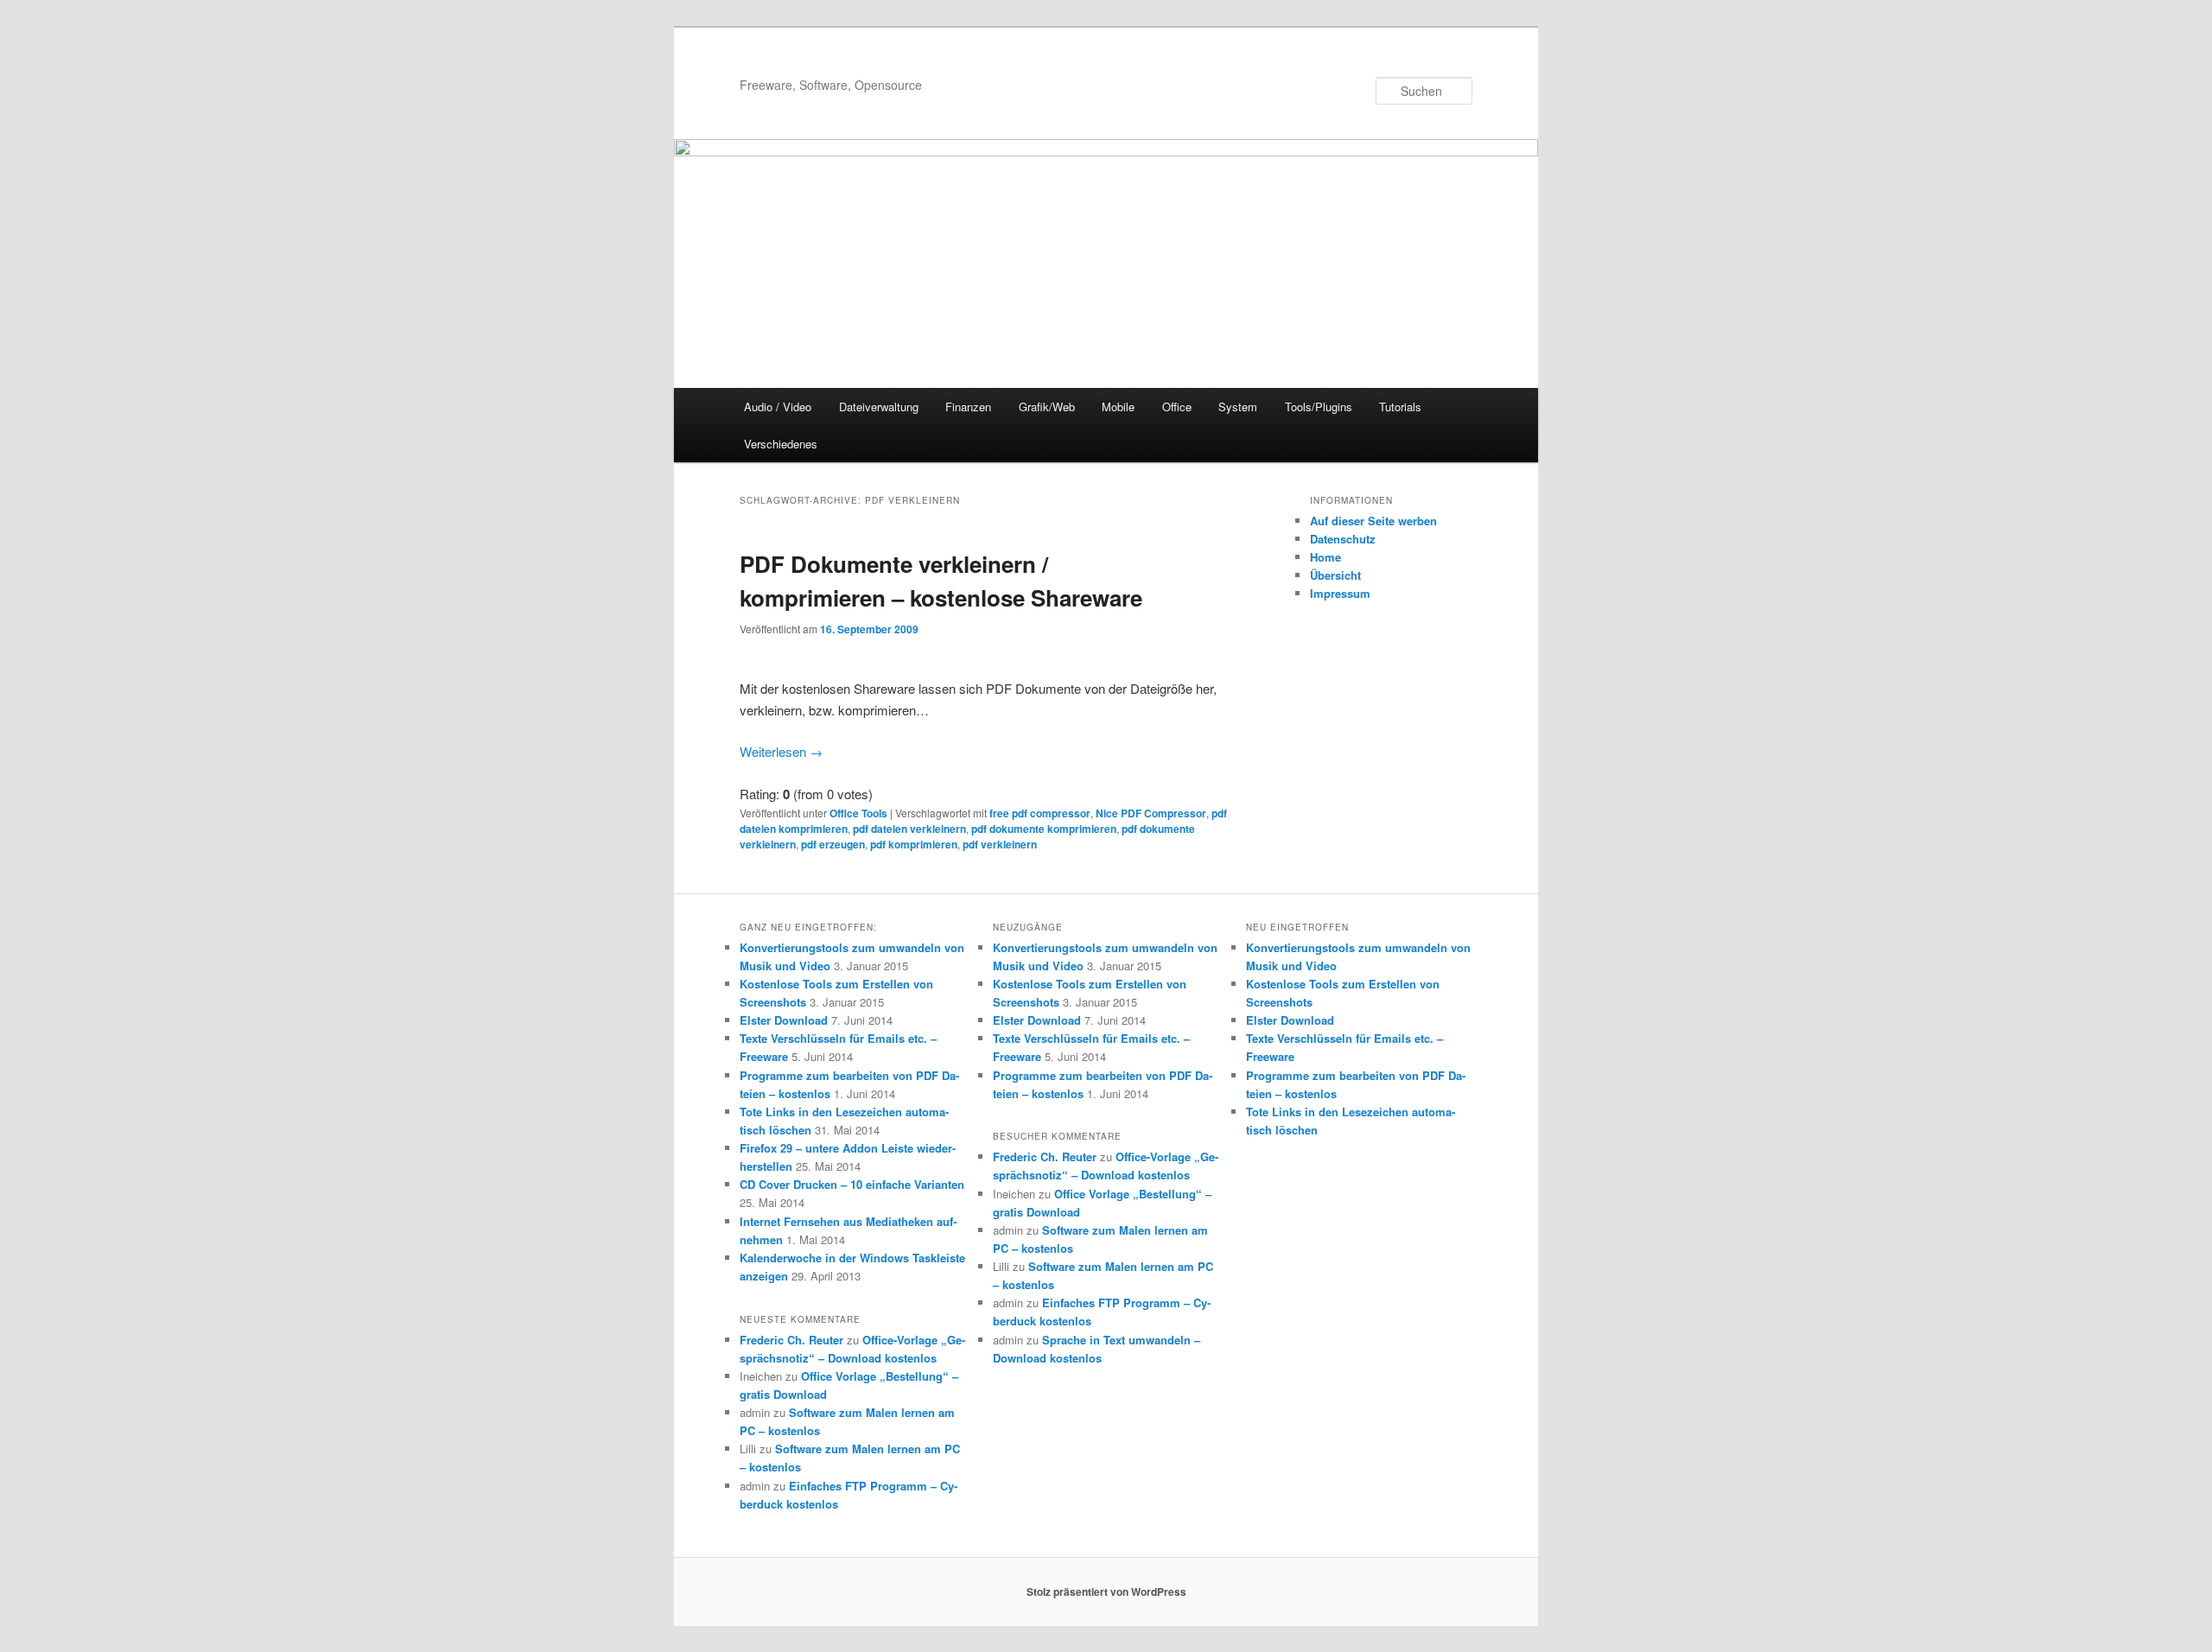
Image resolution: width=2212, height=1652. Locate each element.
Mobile (1118, 407)
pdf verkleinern (1000, 844)
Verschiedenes (781, 444)
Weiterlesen (781, 751)
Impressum (1340, 593)
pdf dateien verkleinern (909, 829)
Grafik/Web (1047, 407)
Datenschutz (1343, 539)
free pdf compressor (1040, 813)
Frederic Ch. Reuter (791, 1340)
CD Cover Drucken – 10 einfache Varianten (852, 1184)
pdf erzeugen (833, 844)
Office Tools (858, 813)
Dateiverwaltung (879, 407)
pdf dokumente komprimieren (1044, 829)
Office (1177, 407)
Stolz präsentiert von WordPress (1106, 1592)
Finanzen (968, 407)
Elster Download (784, 1020)
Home (1325, 557)
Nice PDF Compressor (1151, 813)
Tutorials (1400, 407)
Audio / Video (778, 407)
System (1238, 407)
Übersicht (1335, 575)
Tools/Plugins (1319, 407)
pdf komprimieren (914, 844)
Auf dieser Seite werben (1373, 521)
